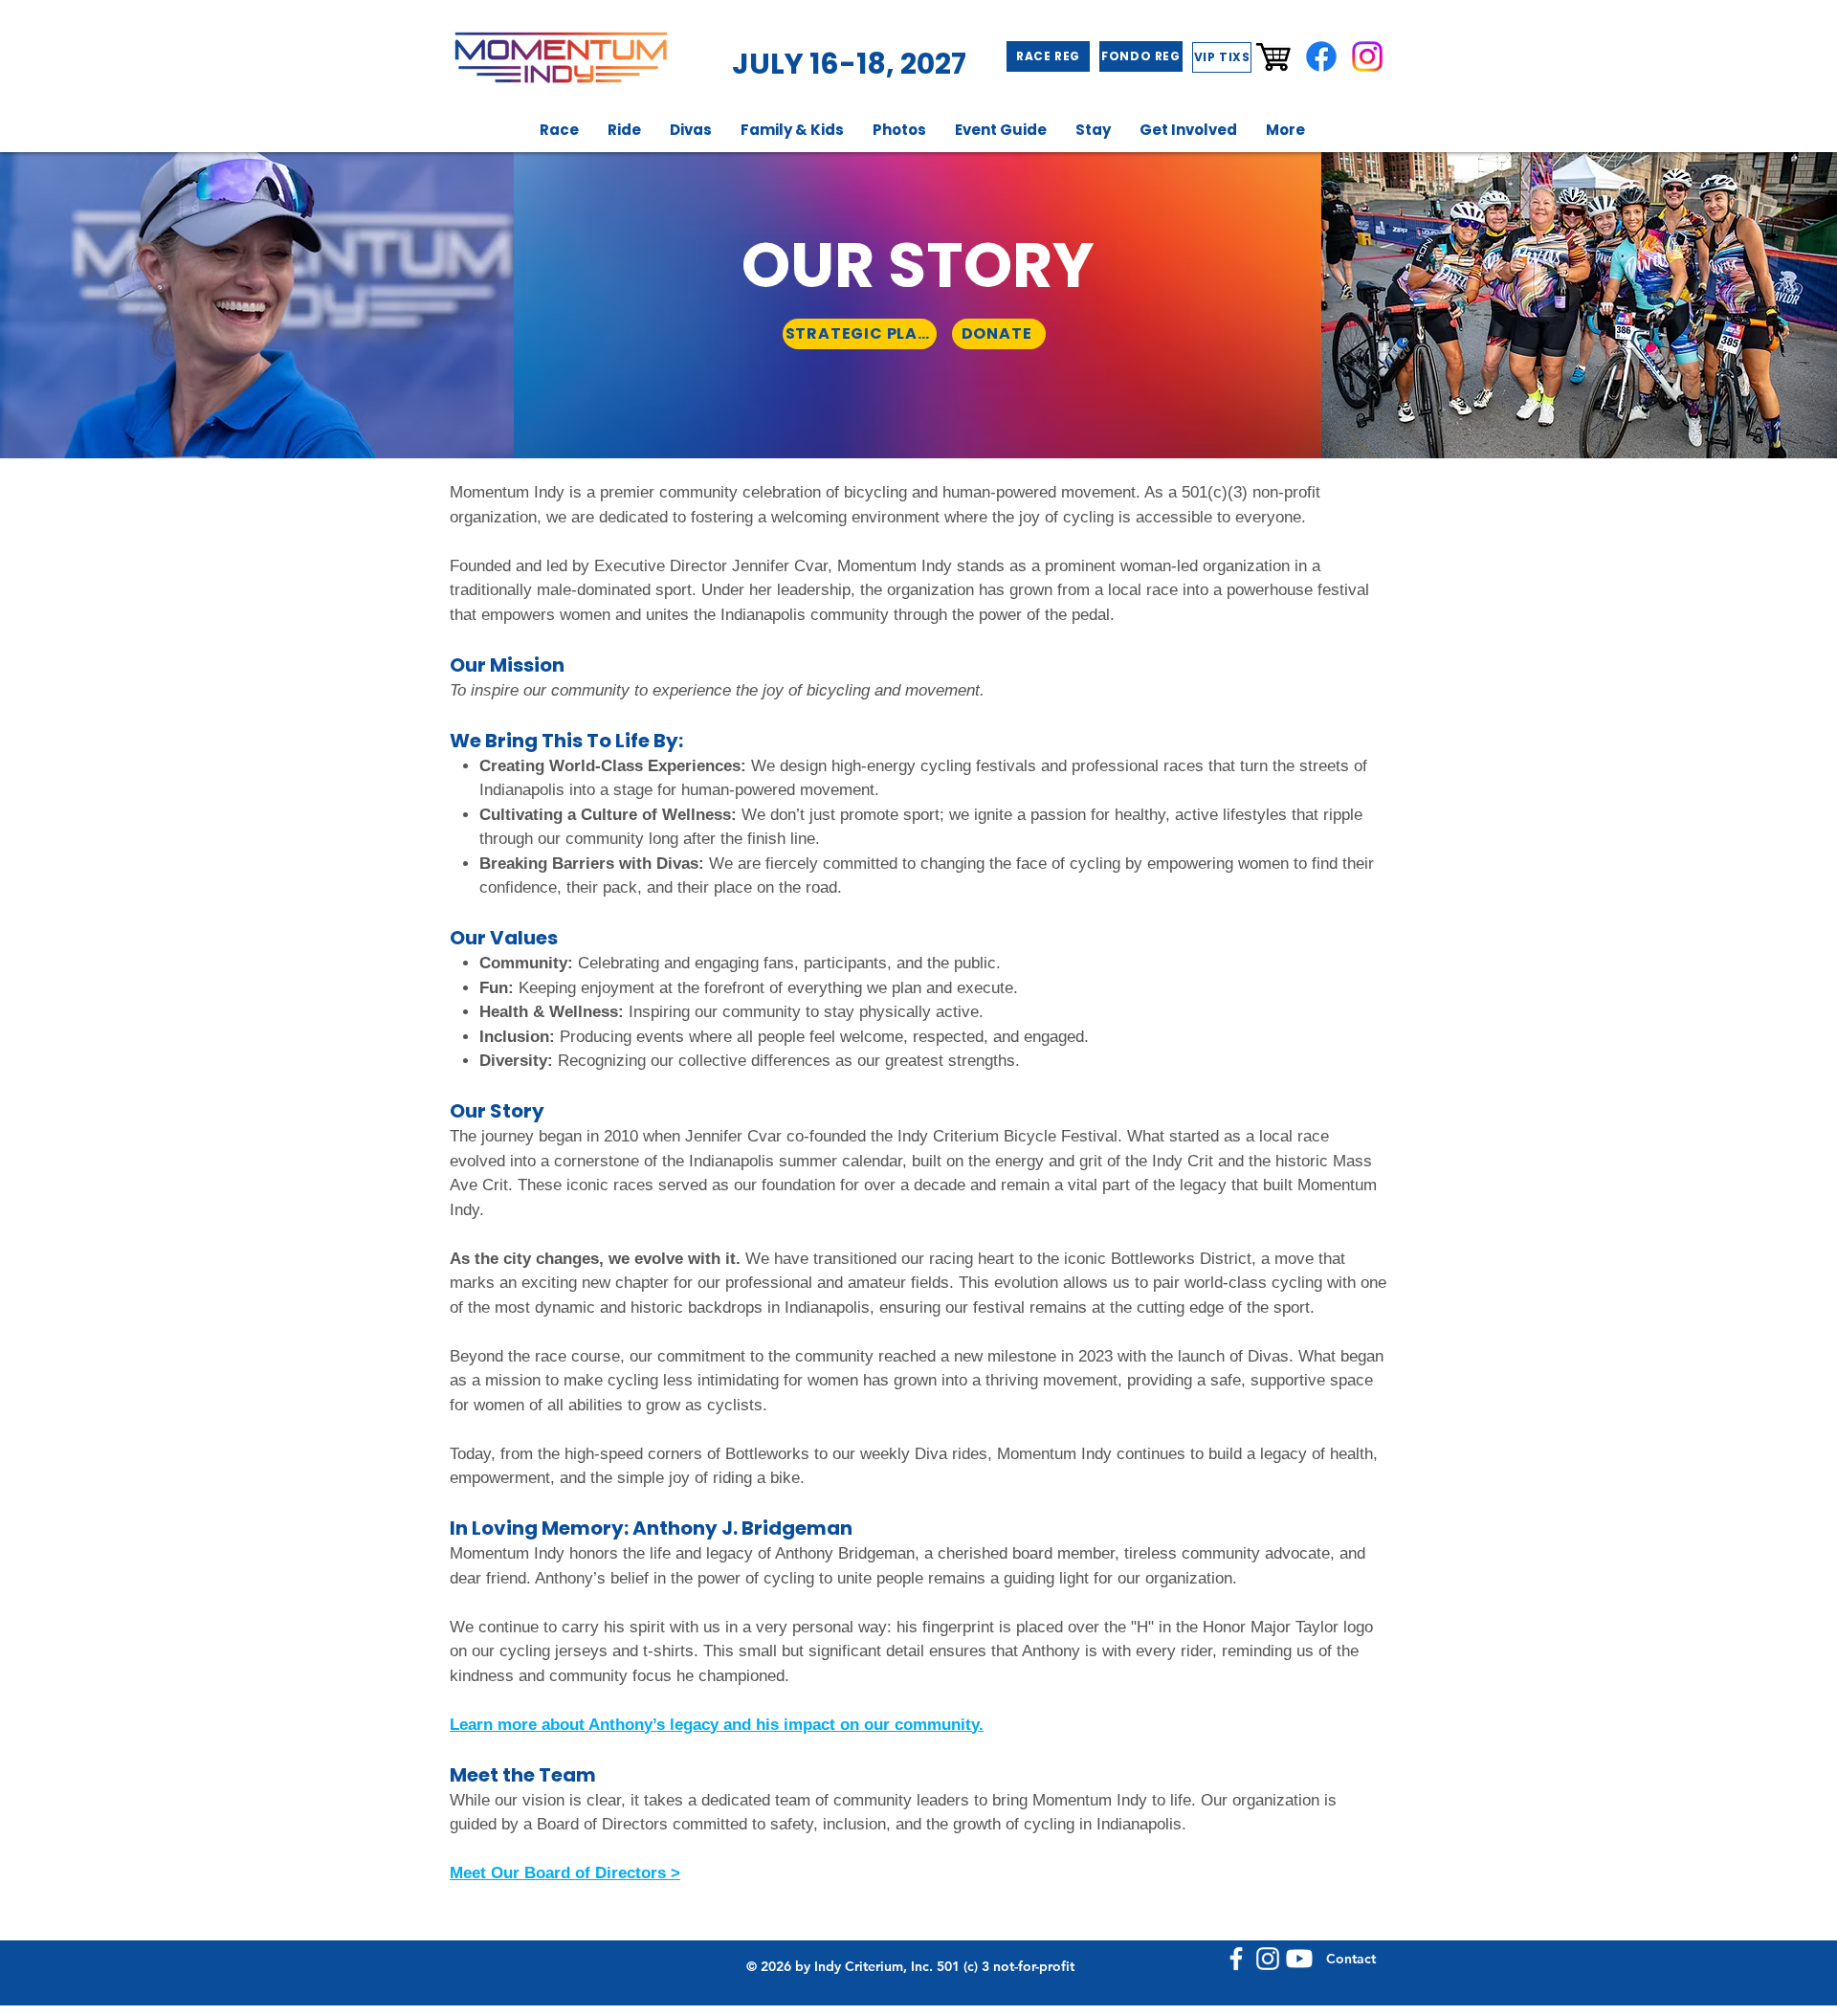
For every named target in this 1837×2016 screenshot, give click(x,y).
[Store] (1275, 56)
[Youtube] (1299, 1959)
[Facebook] (1321, 56)
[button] (559, 130)
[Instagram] (1367, 56)
